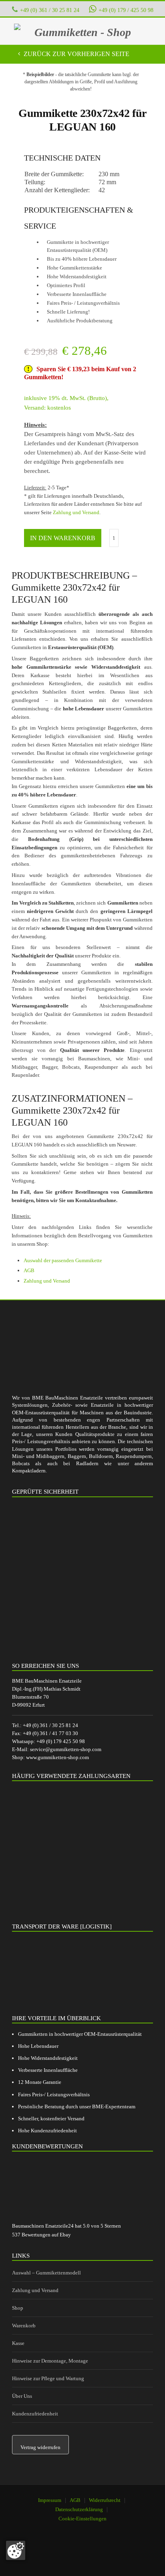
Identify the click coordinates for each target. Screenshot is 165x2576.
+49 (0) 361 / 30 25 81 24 (50, 10)
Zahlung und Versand (76, 512)
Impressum (50, 2500)
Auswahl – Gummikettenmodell (46, 2273)
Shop (18, 2308)
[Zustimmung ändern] (16, 2550)
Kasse (18, 2343)
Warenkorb (24, 2326)
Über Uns (22, 2396)
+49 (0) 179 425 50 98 (61, 1741)
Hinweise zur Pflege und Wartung (48, 2378)
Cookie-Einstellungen (82, 2519)
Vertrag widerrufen (40, 2447)
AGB (29, 1270)
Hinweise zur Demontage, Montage (50, 2361)
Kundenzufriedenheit (35, 2414)
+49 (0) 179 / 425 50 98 (126, 10)
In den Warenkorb (63, 538)
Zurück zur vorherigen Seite (76, 54)
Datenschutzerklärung (79, 2509)
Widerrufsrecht (105, 2500)
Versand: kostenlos (47, 408)
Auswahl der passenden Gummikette (63, 1260)
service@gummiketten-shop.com (66, 1749)
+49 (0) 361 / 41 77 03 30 (50, 1733)
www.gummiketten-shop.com (57, 1757)
